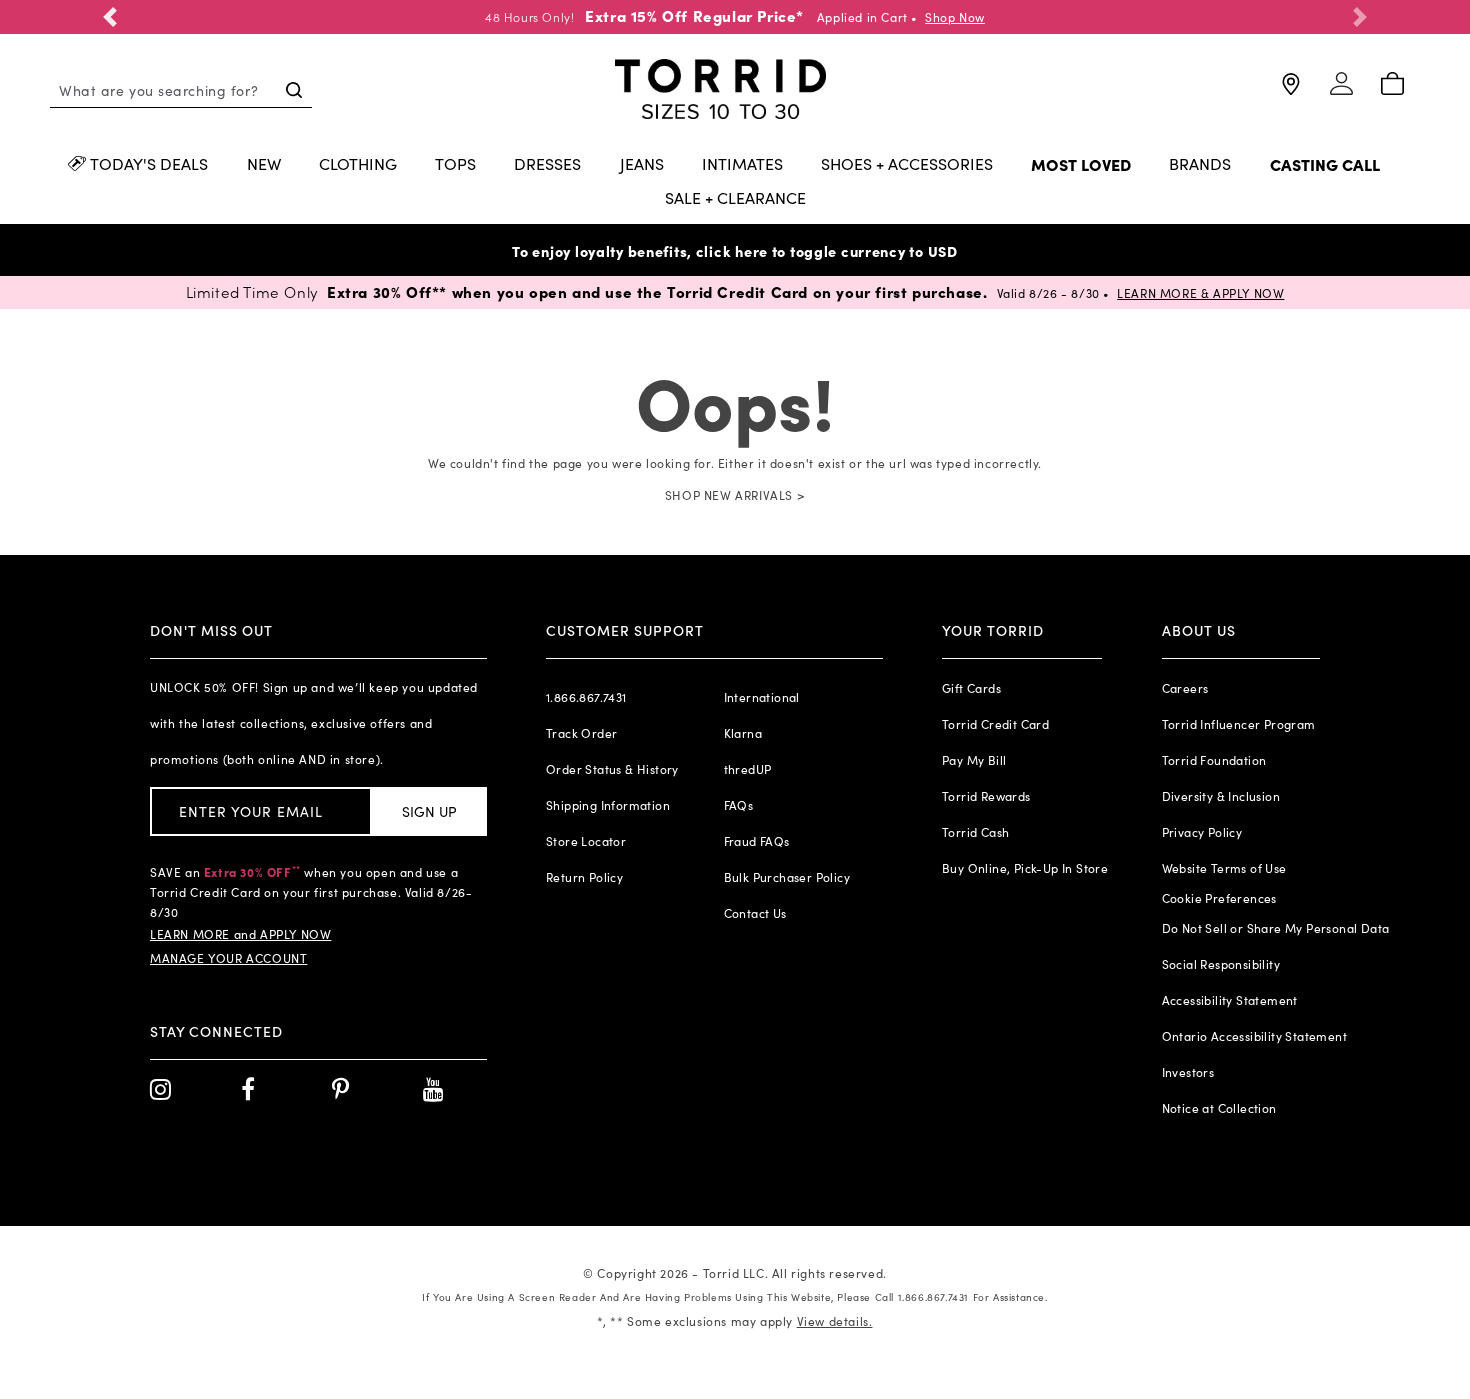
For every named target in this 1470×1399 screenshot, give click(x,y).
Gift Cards (971, 688)
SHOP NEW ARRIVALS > (735, 495)
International (762, 697)
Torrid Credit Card (995, 724)
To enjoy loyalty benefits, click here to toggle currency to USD (734, 251)
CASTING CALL (1325, 165)
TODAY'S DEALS (149, 165)
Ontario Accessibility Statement (1254, 1036)
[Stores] (1290, 92)
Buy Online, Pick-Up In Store (1025, 868)
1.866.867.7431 (586, 697)
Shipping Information (608, 805)
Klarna (743, 733)
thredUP (748, 769)
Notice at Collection (1219, 1108)
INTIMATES (742, 165)
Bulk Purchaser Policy (787, 877)
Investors (1188, 1072)
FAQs (739, 805)
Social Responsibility (1221, 964)
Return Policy (584, 877)
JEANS (642, 165)
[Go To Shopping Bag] (1393, 85)
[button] (110, 17)
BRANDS (1200, 165)
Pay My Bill (974, 760)
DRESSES (547, 165)
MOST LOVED (1081, 165)
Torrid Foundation (1214, 760)
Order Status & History (612, 769)
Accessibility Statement (1230, 1000)
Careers (1185, 688)
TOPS (455, 165)
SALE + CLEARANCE (735, 199)
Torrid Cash (975, 832)
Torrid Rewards (986, 796)
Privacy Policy (1202, 832)
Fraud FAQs (757, 841)
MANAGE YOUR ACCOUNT (228, 958)
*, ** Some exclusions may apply (734, 1321)
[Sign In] (1342, 92)
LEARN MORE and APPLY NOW (240, 934)
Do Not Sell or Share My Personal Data (1276, 928)
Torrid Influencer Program (1239, 724)
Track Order (581, 733)
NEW (264, 165)
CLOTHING (358, 165)
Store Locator (586, 841)
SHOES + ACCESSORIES (907, 165)
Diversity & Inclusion (1221, 796)
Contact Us (755, 913)
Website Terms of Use (1224, 868)
